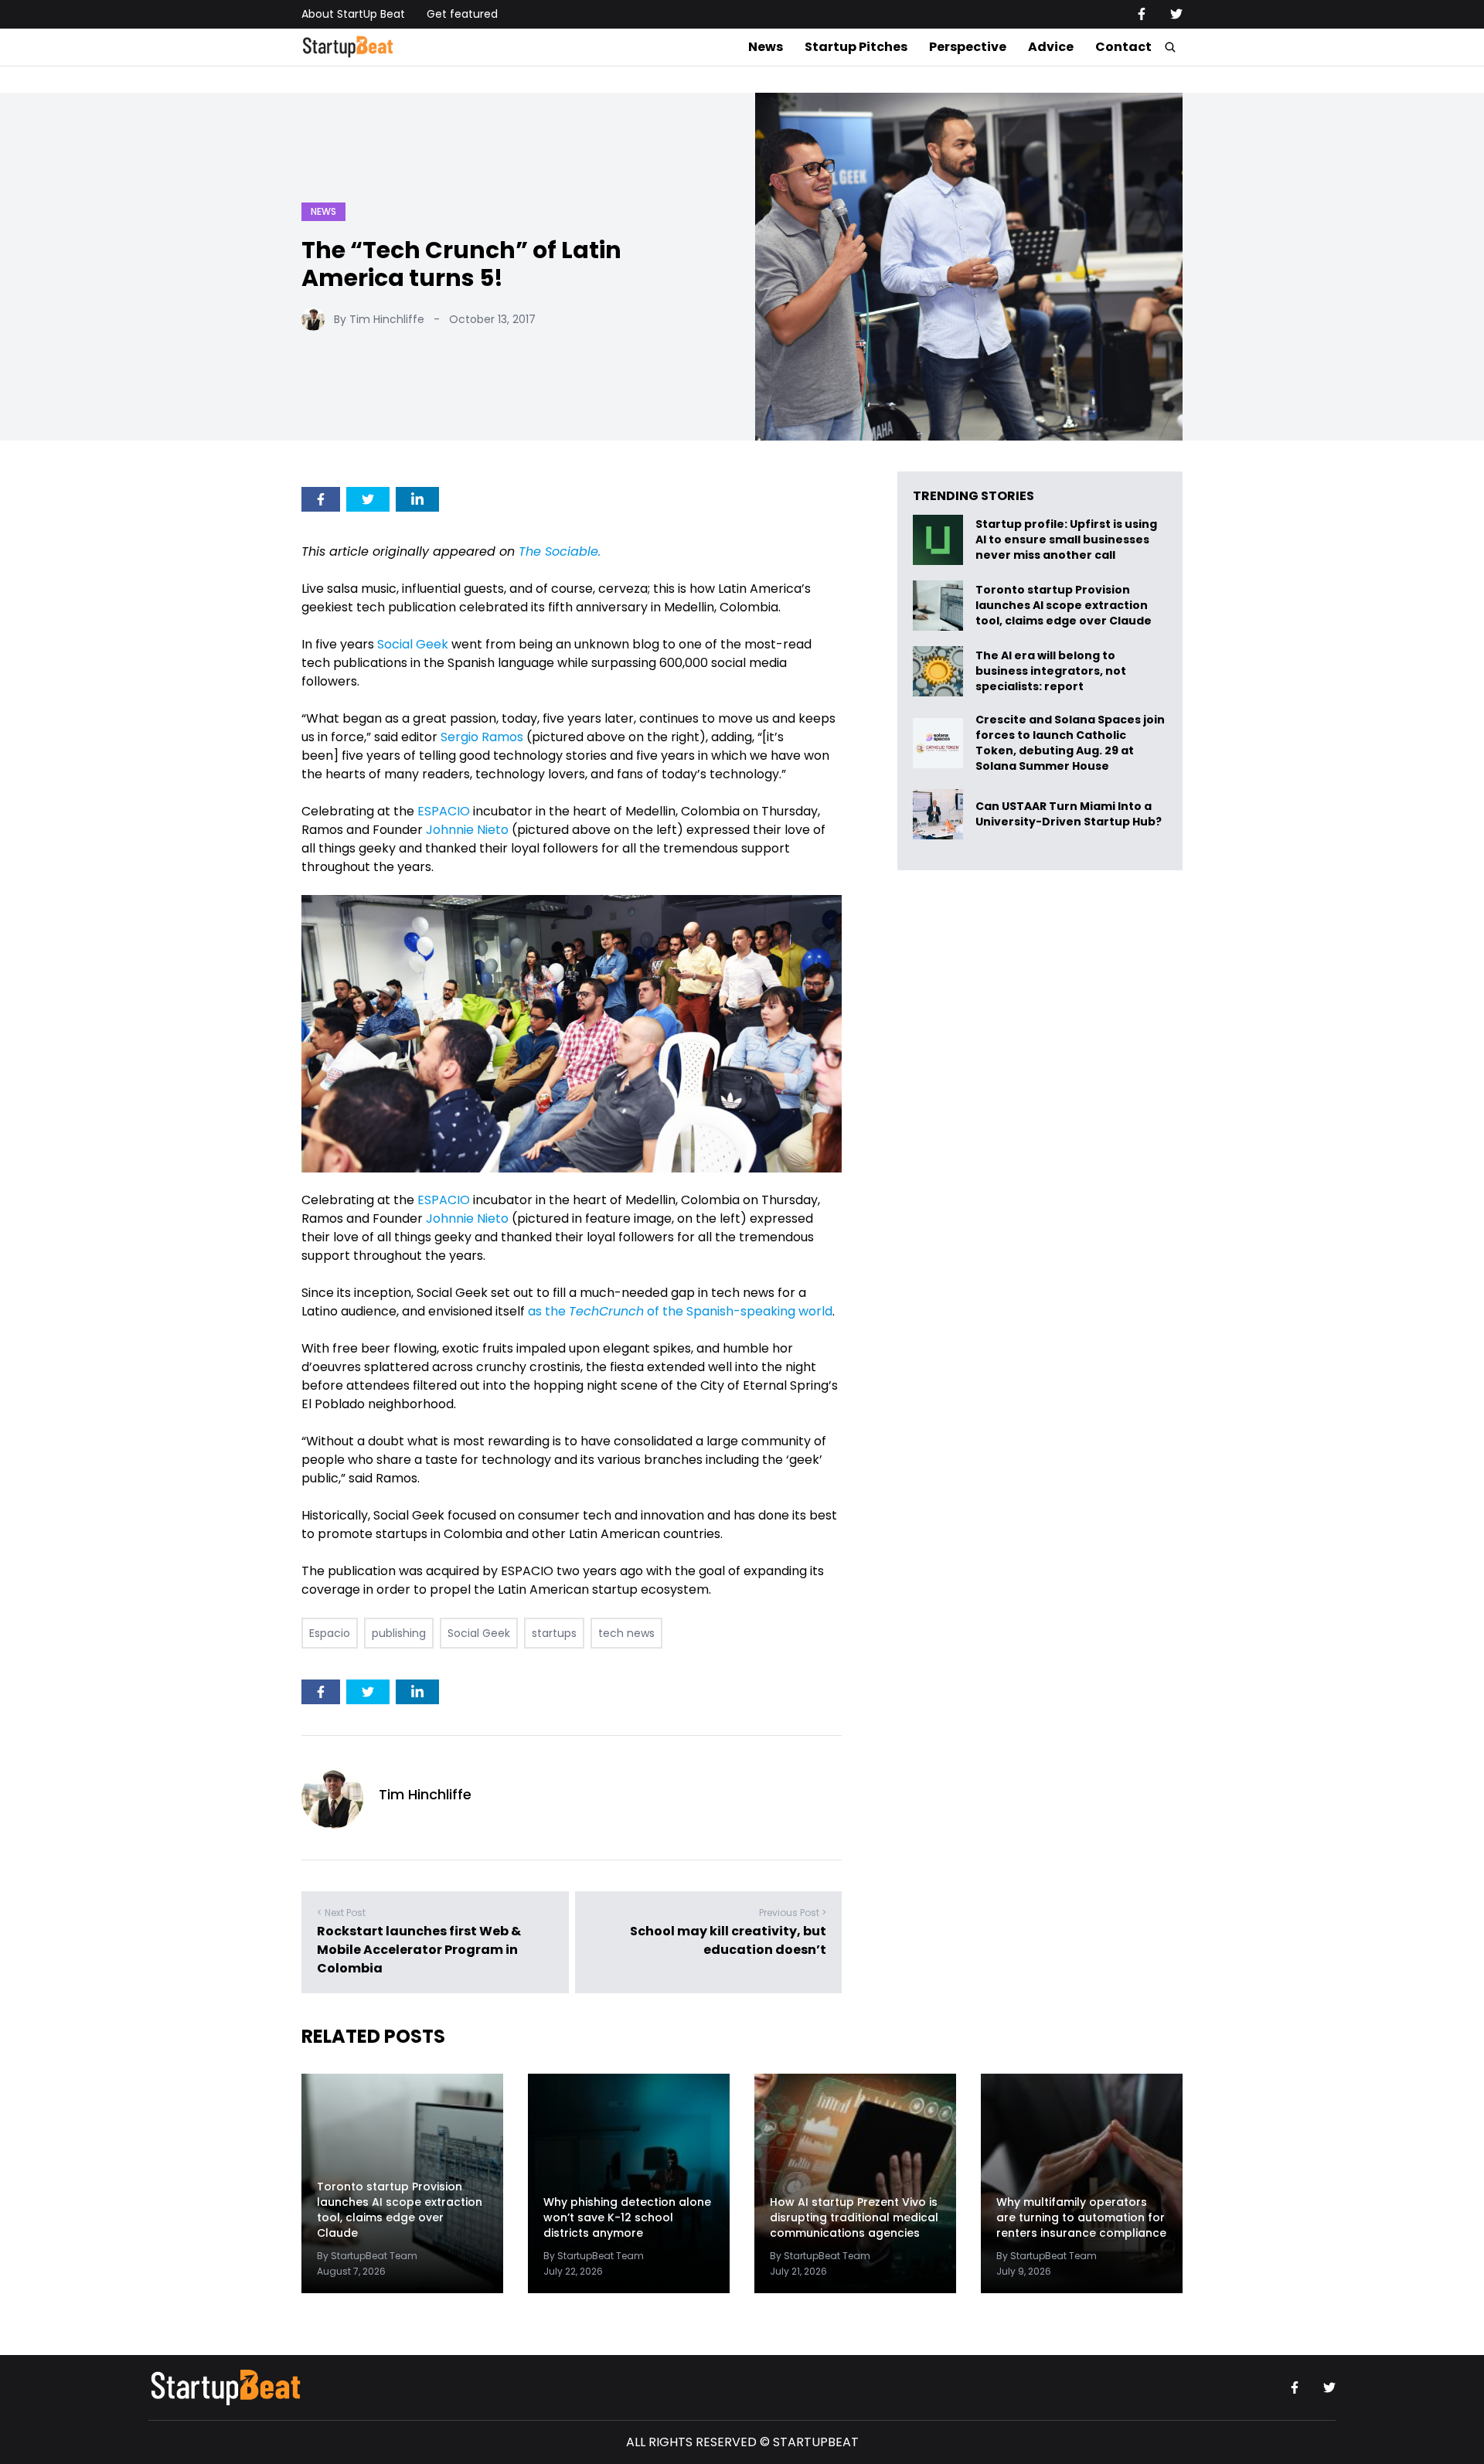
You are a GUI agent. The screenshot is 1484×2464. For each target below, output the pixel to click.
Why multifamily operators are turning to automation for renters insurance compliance (1081, 2217)
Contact (1123, 47)
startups (554, 1633)
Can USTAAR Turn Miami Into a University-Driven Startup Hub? (1069, 814)
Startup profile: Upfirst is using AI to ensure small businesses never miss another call (1066, 540)
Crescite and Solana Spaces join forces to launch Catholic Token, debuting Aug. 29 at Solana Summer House (1070, 743)
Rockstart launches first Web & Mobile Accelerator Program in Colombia (419, 1950)
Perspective (968, 47)
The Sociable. (560, 551)
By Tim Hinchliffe (379, 319)
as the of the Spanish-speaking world (680, 1311)
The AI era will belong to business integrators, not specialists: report (1051, 671)
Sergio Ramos (482, 737)
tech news (626, 1633)
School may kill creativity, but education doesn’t (728, 1940)
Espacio (330, 1633)
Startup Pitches (856, 47)
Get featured (462, 14)
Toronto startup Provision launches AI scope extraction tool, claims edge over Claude (1065, 606)
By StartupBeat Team (367, 2256)
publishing (399, 1633)
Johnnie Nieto (467, 830)
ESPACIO (444, 811)
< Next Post (341, 1913)
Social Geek (413, 644)
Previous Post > (793, 1913)
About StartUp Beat (353, 14)
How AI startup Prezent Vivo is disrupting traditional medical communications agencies (854, 2217)
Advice (1051, 47)
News (766, 47)
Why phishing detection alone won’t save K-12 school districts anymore (627, 2217)
